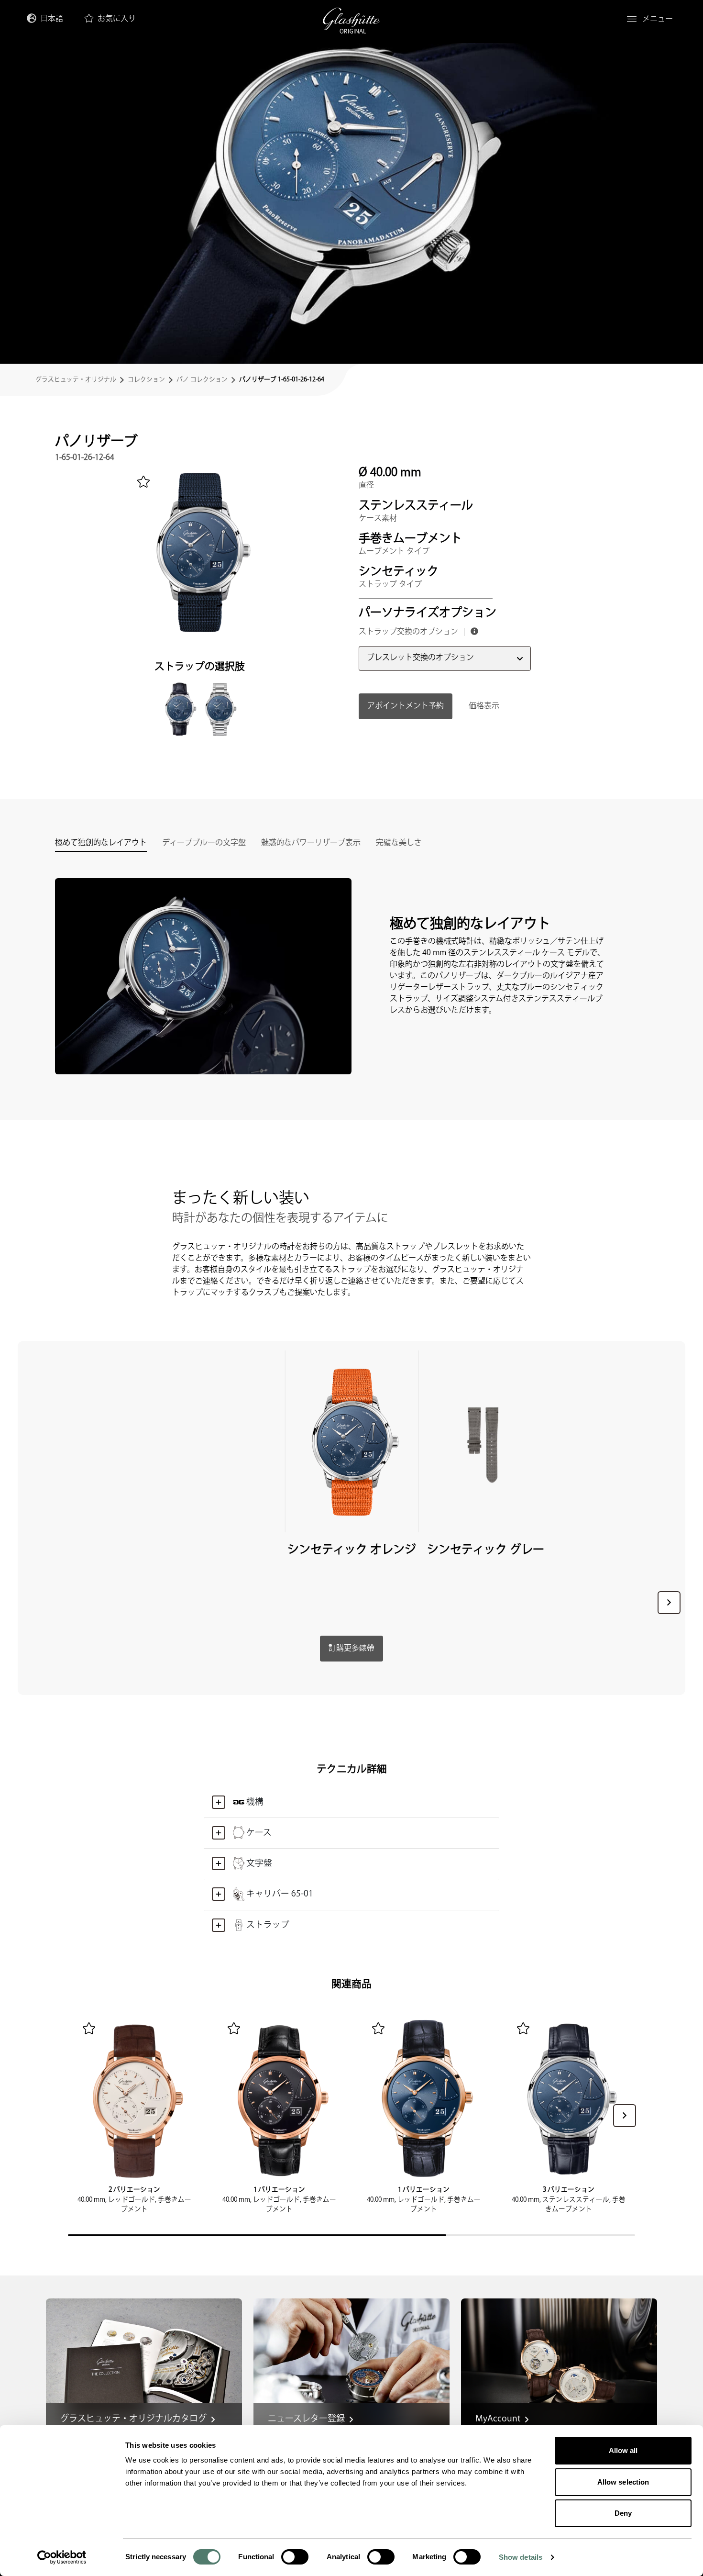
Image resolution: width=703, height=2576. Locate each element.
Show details (521, 2557)
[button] (669, 1603)
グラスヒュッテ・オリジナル (76, 379)
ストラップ (268, 1925)
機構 (255, 1802)
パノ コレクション (202, 379)
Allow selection (623, 2482)
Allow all (623, 2450)
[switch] (295, 2557)
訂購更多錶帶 (351, 1648)
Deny (623, 2513)
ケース (259, 1833)
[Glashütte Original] (351, 21)
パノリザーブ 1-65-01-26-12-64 (282, 379)
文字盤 (259, 1863)
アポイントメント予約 (406, 706)
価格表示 (484, 706)
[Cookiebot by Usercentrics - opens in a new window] (62, 2557)
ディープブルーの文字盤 (204, 844)
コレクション (146, 379)
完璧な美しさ (399, 844)
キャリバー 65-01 (280, 1894)
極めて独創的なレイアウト (101, 844)
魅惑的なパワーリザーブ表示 (311, 844)
